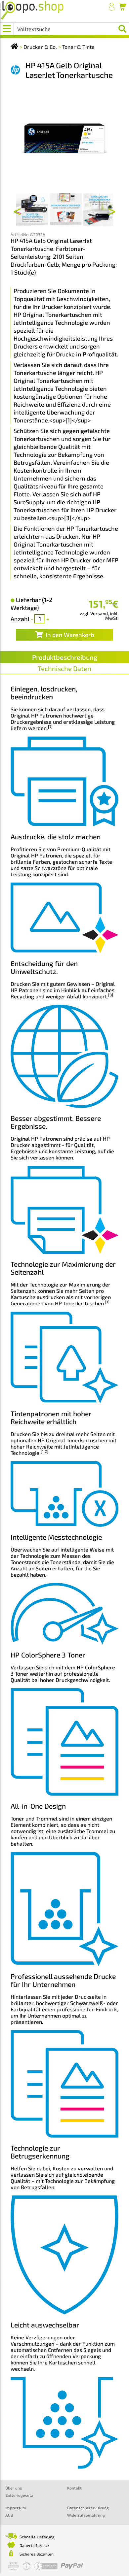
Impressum (16, 2508)
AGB (9, 2515)
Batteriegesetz (19, 2495)
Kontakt (74, 2488)
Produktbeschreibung (65, 657)
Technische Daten (64, 668)
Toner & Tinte (78, 47)
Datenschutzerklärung (88, 2508)
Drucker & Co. (40, 47)
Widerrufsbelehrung (86, 2515)
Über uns (14, 2488)
